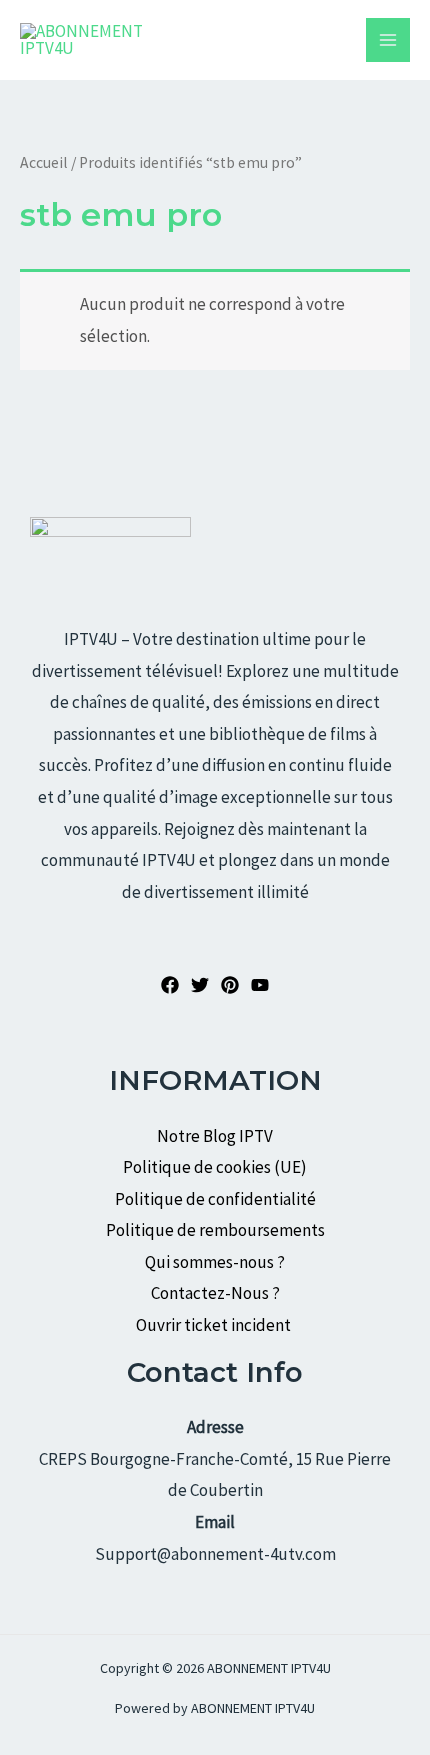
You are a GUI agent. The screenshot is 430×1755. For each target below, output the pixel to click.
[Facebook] (170, 985)
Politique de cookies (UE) (215, 1167)
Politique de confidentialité (215, 1199)
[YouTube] (260, 985)
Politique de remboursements (215, 1230)
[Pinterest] (230, 985)
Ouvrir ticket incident (215, 1325)
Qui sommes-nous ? (215, 1262)
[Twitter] (200, 985)
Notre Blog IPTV (215, 1136)
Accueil (44, 162)
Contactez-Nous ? (215, 1293)
